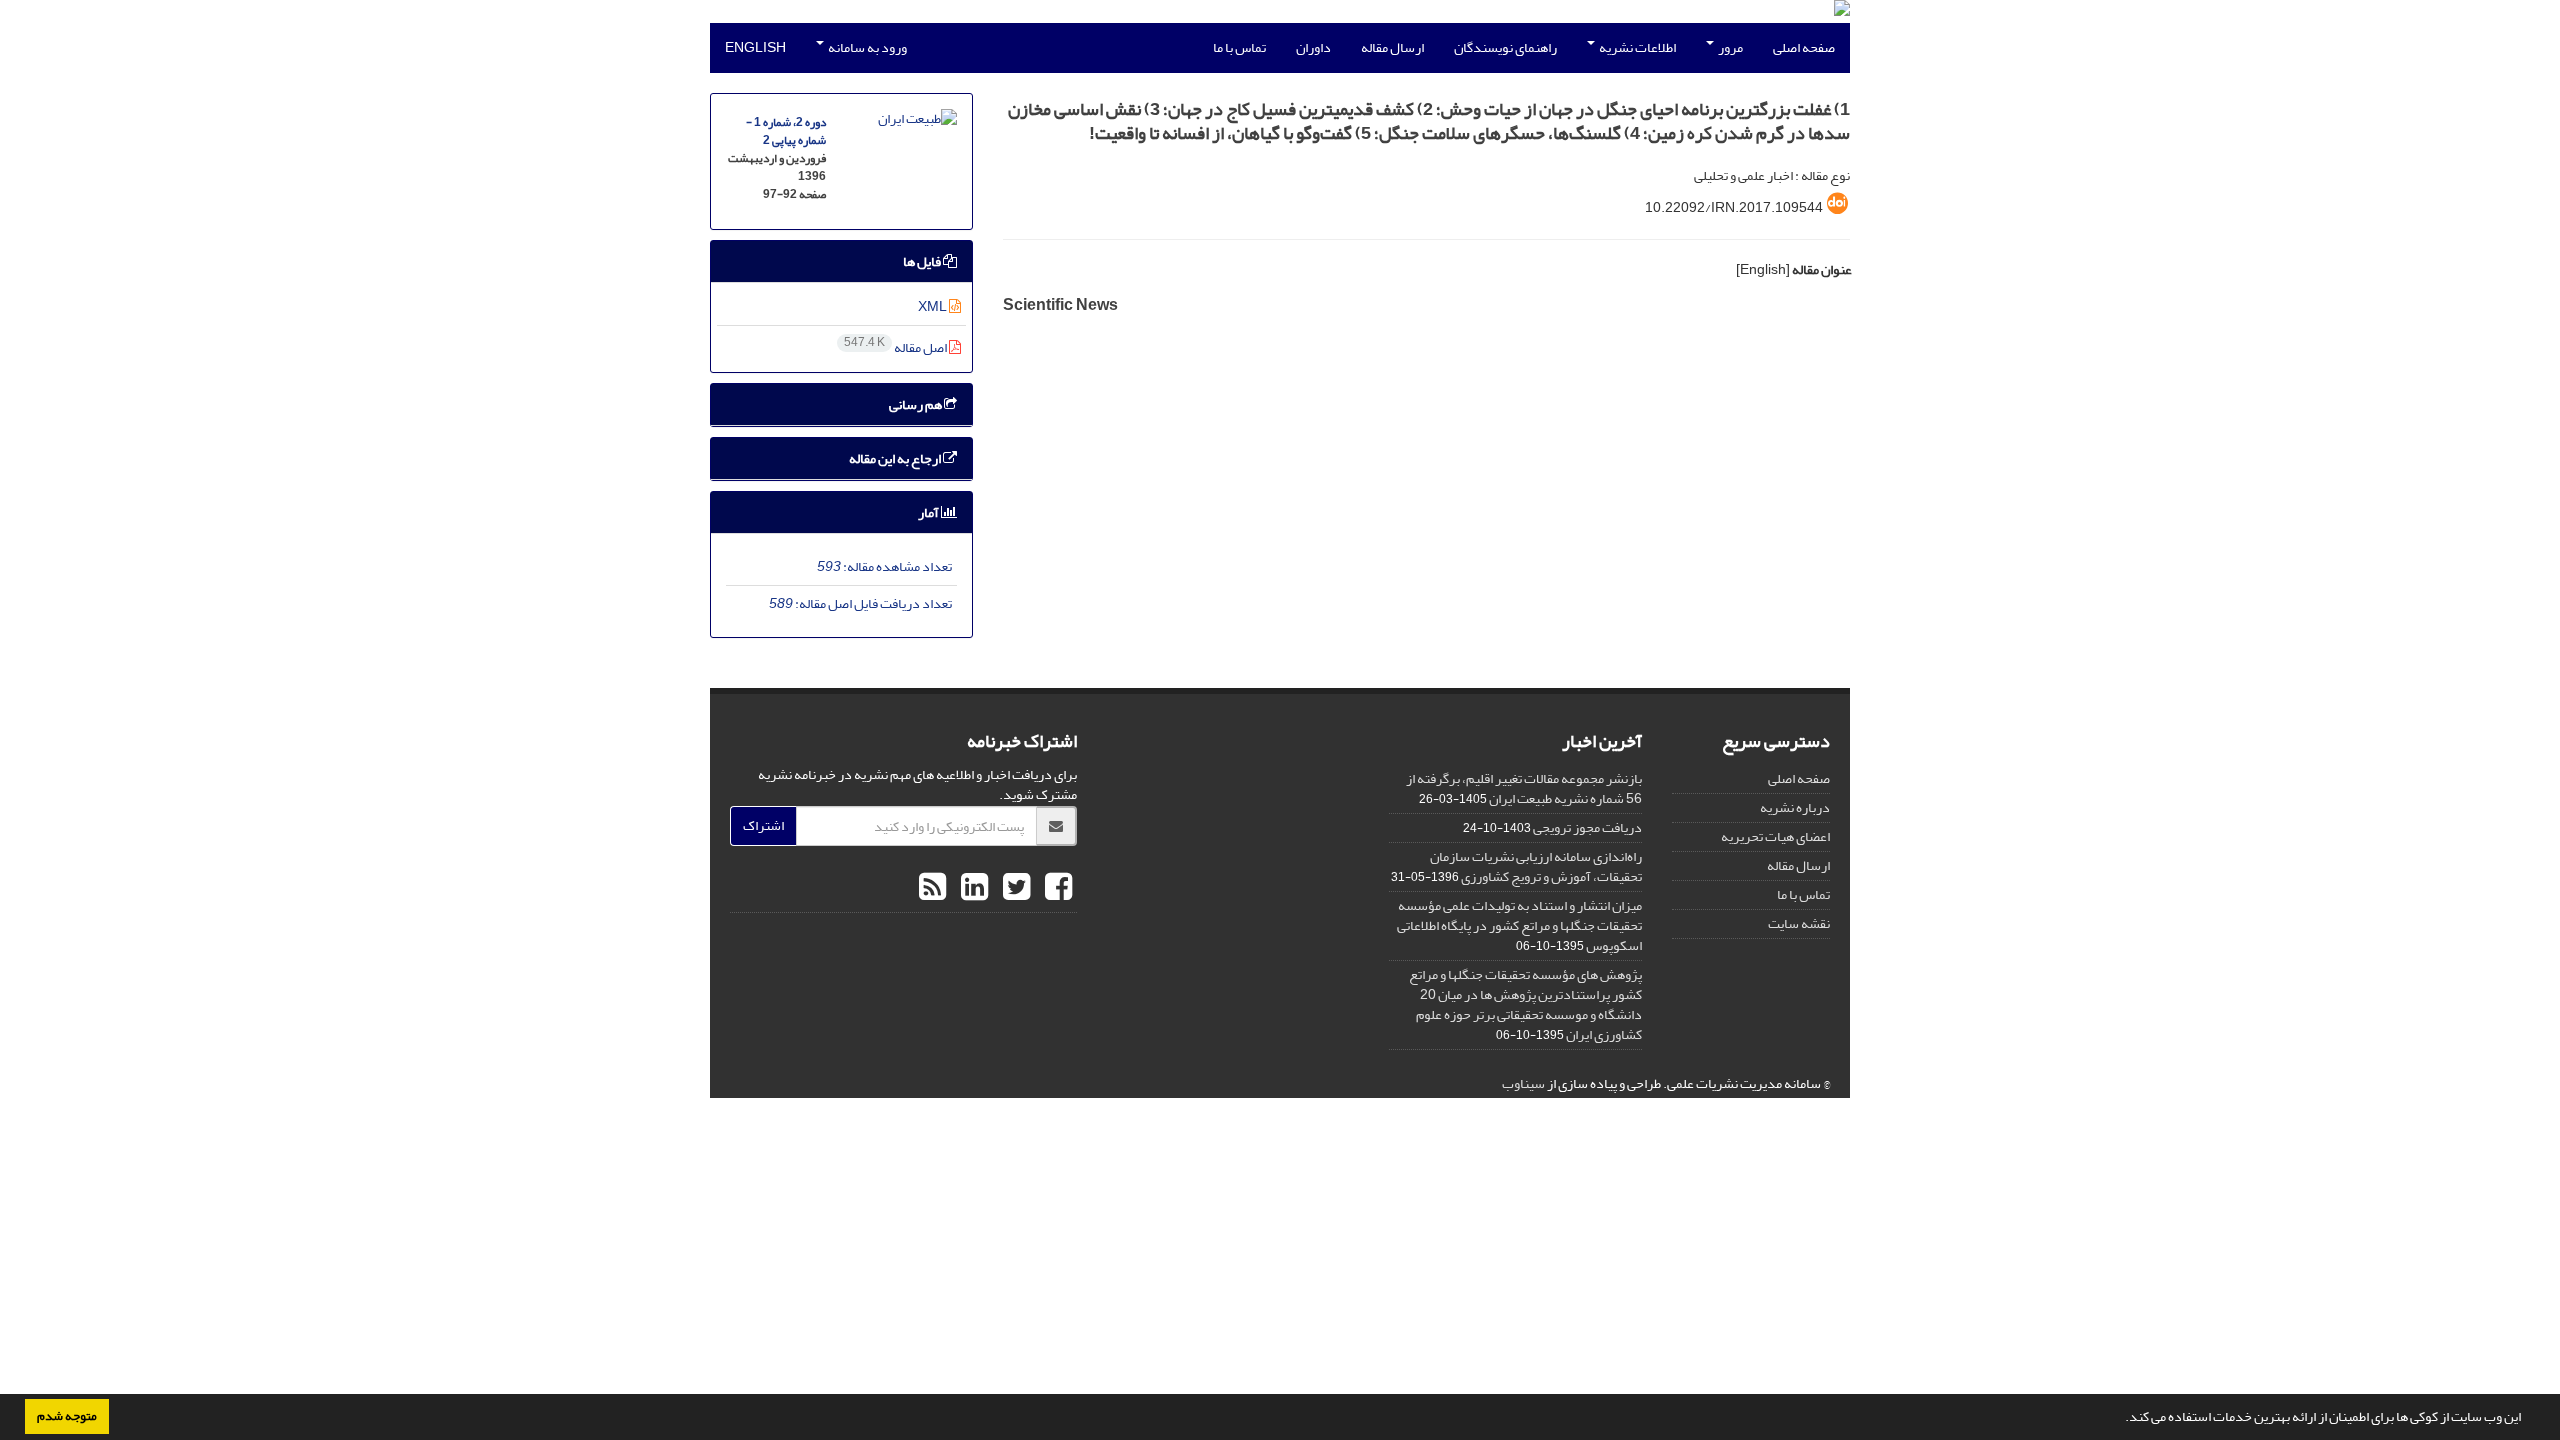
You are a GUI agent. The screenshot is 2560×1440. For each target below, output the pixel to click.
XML (933, 306)
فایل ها (923, 261)
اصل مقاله (896, 347)
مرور (1729, 47)
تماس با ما (1239, 47)
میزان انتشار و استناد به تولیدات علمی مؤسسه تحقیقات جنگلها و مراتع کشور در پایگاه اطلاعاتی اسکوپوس (1519, 925)
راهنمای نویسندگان (1505, 47)
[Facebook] (1056, 888)
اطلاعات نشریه (1636, 47)
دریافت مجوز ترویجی (1587, 827)
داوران (1313, 47)
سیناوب (1523, 1083)
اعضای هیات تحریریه (1775, 836)
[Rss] (932, 888)
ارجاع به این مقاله (896, 458)
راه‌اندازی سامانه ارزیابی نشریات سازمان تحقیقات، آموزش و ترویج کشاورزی (1536, 866)
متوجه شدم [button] (67, 1416)
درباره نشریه (1795, 807)
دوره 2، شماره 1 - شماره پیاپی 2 (786, 131)
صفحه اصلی (1804, 47)
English (755, 47)
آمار (929, 512)
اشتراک (763, 825)
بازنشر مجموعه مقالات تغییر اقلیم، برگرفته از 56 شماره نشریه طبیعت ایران (1524, 788)
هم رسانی (916, 404)
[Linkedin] (972, 888)
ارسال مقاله (1392, 47)
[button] (2120, 1419)
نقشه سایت (1799, 923)
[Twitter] (1014, 888)
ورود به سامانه (866, 47)
